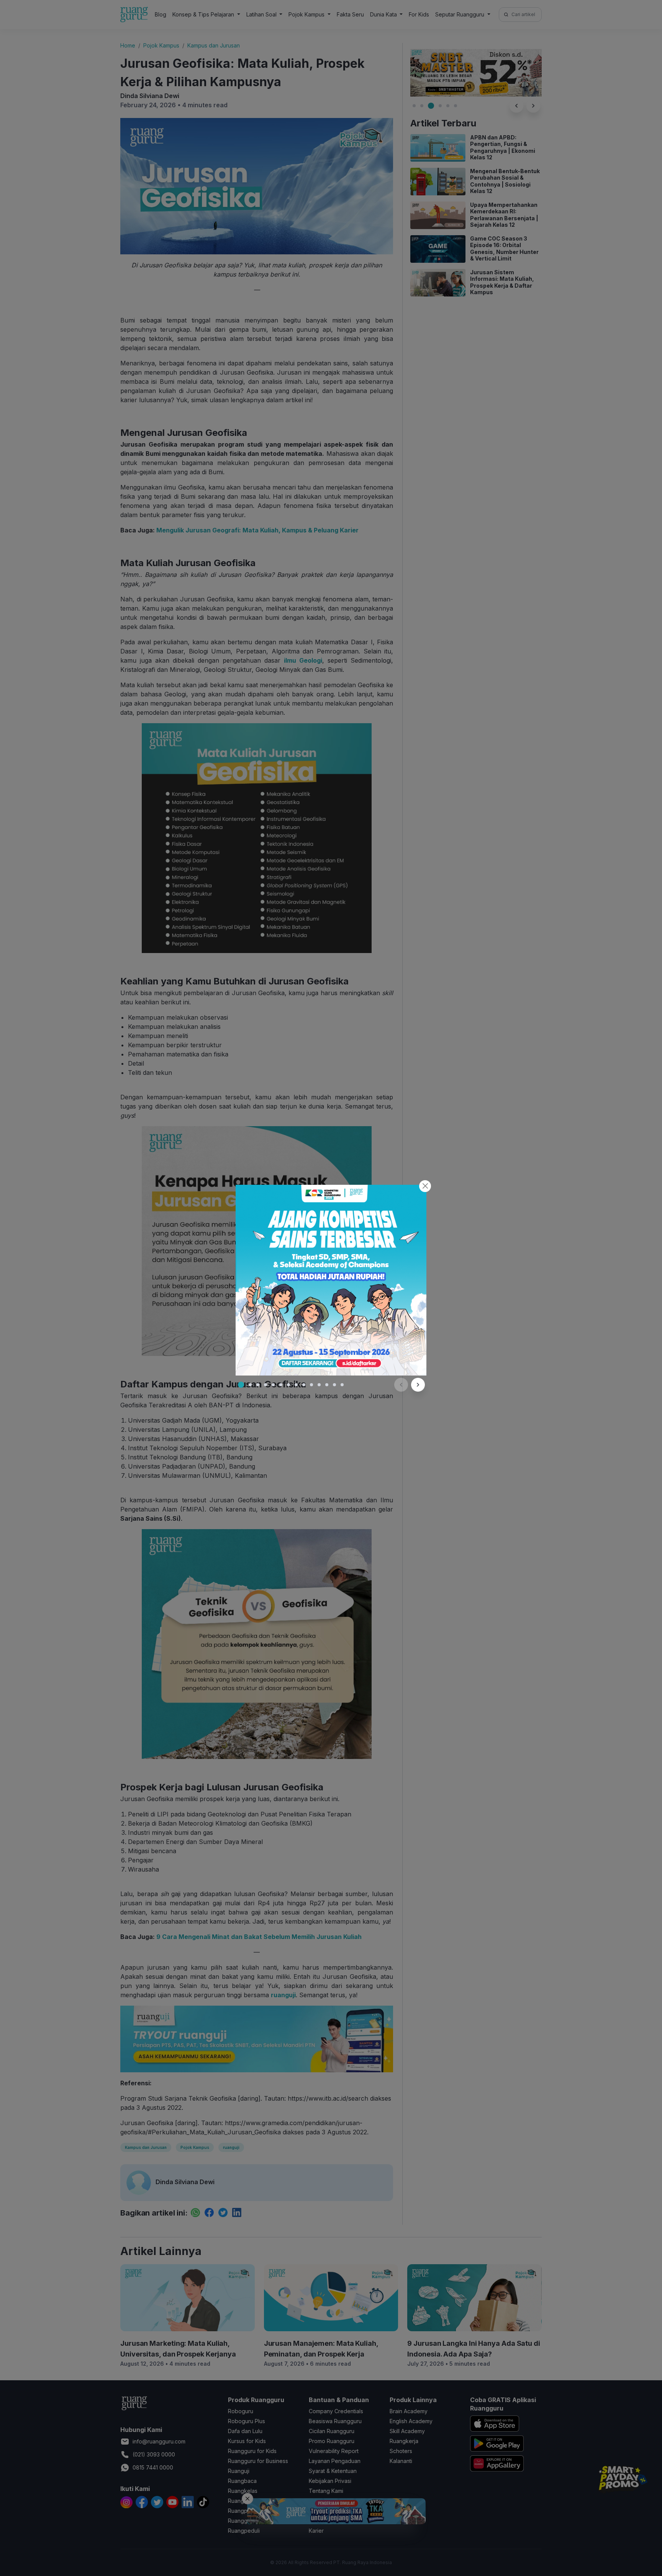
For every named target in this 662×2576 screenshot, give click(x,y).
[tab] (241, 1385)
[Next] (418, 1385)
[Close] (425, 1186)
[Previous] (401, 1385)
